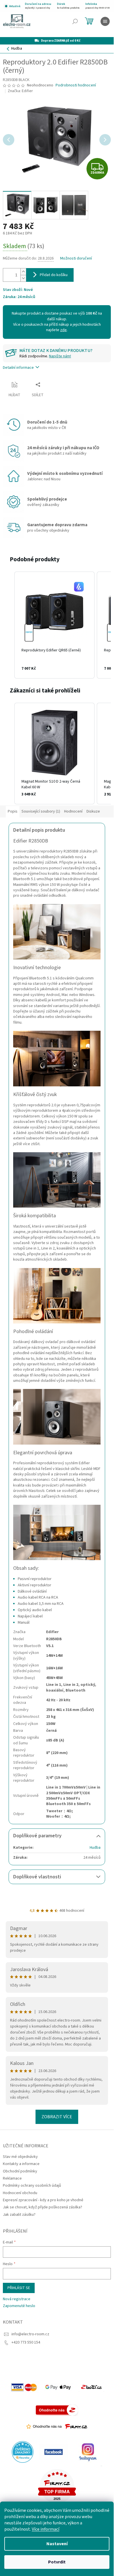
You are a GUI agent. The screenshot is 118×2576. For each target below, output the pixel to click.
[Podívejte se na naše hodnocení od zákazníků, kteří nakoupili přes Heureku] (23, 2452)
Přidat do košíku (54, 275)
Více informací (46, 2529)
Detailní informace (18, 368)
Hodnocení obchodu (20, 2193)
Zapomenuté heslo (19, 2306)
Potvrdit (57, 2562)
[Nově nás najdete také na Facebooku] (54, 2452)
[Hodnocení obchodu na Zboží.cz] (91, 2387)
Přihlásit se (19, 2288)
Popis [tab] (13, 811)
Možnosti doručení (76, 259)
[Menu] (105, 21)
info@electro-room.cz (30, 2334)
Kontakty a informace (21, 2164)
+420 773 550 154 (26, 2342)
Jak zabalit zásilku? (19, 2215)
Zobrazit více (57, 2117)
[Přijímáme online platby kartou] (24, 2387)
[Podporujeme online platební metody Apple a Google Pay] (59, 2387)
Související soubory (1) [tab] (41, 811)
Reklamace (12, 2178)
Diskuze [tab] (93, 811)
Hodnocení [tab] (73, 811)
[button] (9, 625)
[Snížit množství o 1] (23, 278)
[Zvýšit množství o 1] (23, 272)
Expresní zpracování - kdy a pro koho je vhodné (43, 2200)
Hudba (95, 1848)
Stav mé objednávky (20, 2157)
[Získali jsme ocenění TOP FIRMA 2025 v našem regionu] (57, 2486)
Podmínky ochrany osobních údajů (32, 2186)
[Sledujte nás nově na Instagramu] (88, 2452)
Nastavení (57, 2544)
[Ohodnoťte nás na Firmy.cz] (57, 2427)
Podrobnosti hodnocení (76, 85)
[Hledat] (75, 21)
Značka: (20, 91)
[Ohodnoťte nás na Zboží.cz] (57, 2410)
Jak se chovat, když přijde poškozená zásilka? (43, 2207)
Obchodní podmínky (20, 2171)
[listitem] (54, 625)
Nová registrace (17, 2299)
